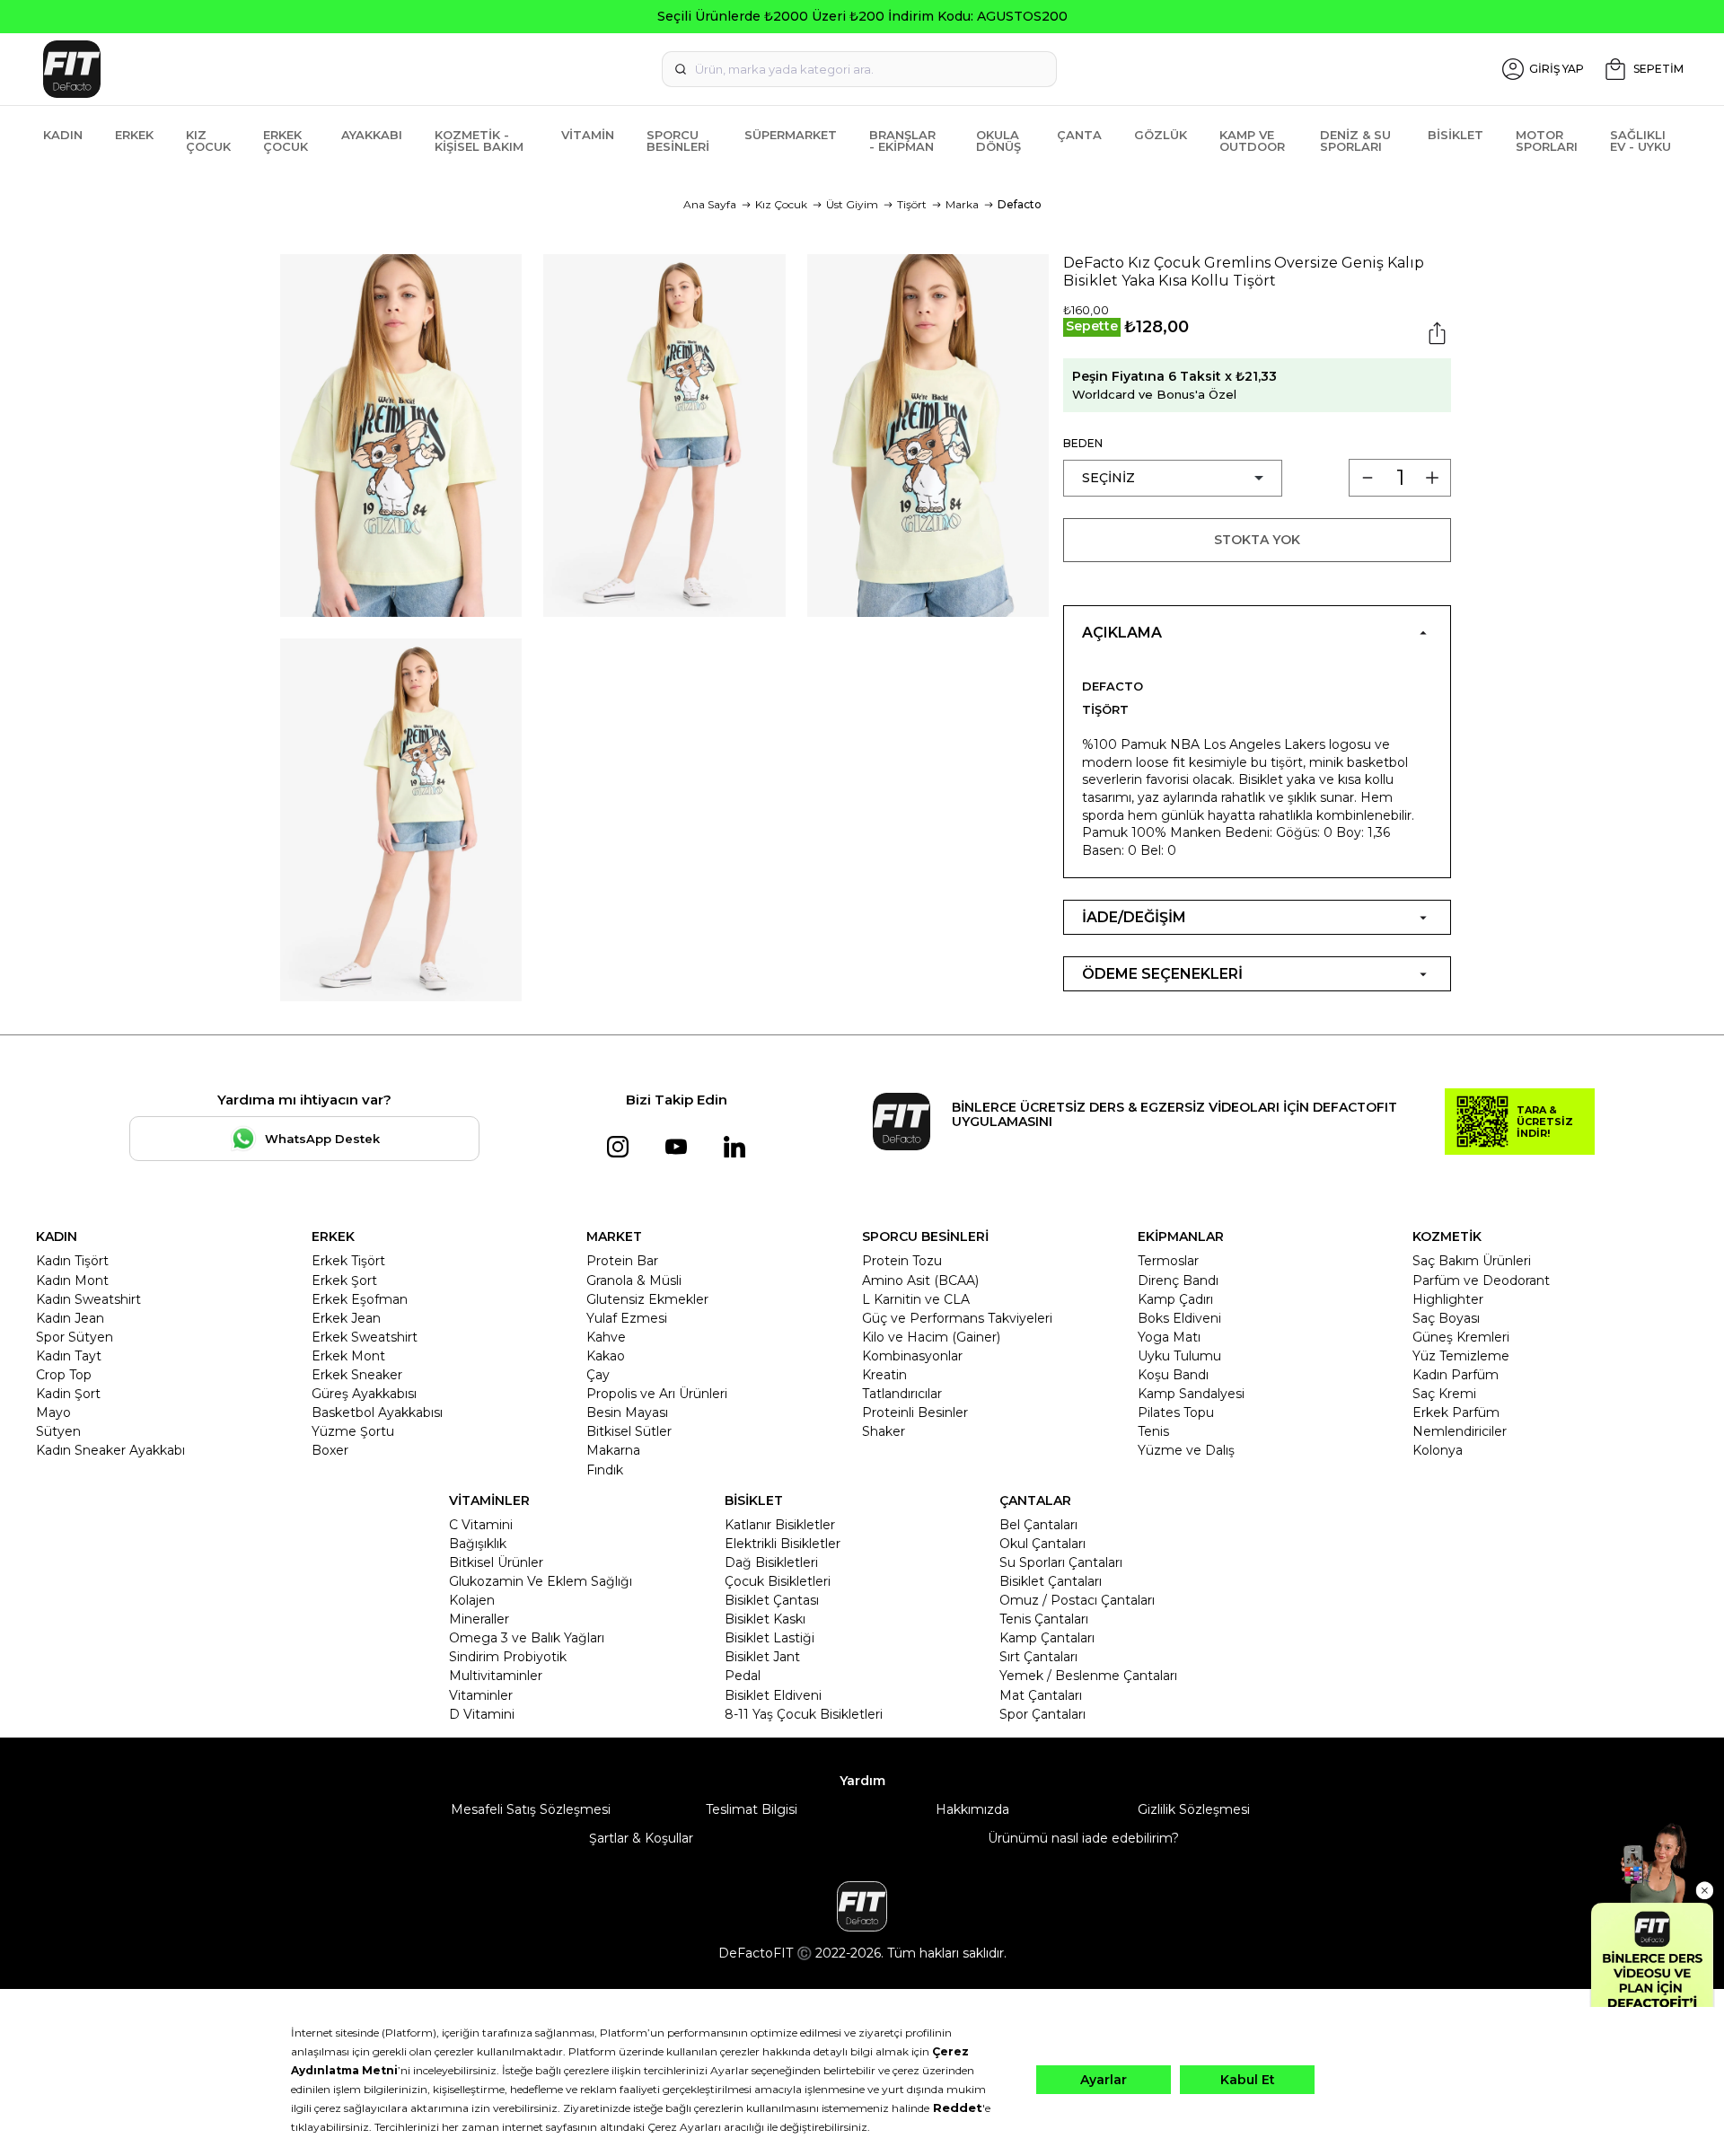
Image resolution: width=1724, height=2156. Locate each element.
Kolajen (472, 1600)
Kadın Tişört (72, 1261)
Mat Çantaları (1041, 1695)
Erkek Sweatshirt (365, 1337)
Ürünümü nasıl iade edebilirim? (1083, 1838)
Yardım (862, 1781)
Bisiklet (1456, 135)
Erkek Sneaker (357, 1375)
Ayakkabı (372, 135)
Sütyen (58, 1431)
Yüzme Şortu (353, 1431)
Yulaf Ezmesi (627, 1318)
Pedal (743, 1676)
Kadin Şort (68, 1394)
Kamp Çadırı (1175, 1299)
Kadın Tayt (69, 1356)
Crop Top (64, 1375)
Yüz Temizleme (1461, 1356)
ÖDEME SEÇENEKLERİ (1162, 974)
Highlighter (1448, 1299)
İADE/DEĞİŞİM (1134, 917)
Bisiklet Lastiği (770, 1638)
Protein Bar (622, 1261)
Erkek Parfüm (1456, 1412)
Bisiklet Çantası (772, 1600)
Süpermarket (791, 135)
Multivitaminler (496, 1676)
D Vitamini (482, 1714)
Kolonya (1438, 1450)
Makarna (613, 1450)
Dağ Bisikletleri (771, 1562)
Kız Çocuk (208, 141)
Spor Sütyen (75, 1337)
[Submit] (681, 69)
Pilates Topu (1176, 1412)
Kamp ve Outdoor (1252, 141)
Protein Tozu (902, 1261)
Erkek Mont (348, 1356)
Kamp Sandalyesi (1191, 1394)
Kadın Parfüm (1456, 1375)
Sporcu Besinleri (678, 141)
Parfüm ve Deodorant (1481, 1280)
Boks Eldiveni (1179, 1318)
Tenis (1153, 1431)
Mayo (53, 1412)
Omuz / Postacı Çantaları (1077, 1600)
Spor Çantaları (1042, 1714)
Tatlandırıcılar (902, 1394)
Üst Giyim (852, 204)
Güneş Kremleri (1461, 1337)
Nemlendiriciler (1460, 1431)
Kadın (63, 135)
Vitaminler (481, 1695)
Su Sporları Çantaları (1061, 1562)
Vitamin (588, 135)
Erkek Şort (344, 1280)
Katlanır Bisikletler (780, 1525)
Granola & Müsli (634, 1280)
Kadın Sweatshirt (88, 1299)
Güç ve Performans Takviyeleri (957, 1318)
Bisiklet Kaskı (765, 1619)
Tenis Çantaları (1044, 1619)
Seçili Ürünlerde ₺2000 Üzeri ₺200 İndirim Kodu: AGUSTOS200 (862, 16)
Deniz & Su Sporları (1355, 141)
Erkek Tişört (348, 1261)
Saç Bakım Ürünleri (1472, 1261)
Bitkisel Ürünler (496, 1562)
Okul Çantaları (1042, 1544)
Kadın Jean (70, 1318)
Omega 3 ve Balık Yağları (527, 1638)
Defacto (1020, 204)
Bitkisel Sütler (629, 1431)
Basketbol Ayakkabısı (377, 1412)
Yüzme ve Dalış (1186, 1450)
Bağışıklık (478, 1544)
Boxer (330, 1450)
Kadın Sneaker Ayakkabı (110, 1450)
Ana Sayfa (710, 204)
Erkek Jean (346, 1318)
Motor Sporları (1547, 141)
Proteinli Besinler (915, 1412)
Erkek (134, 135)
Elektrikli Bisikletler (783, 1544)
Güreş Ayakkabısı (364, 1394)
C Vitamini (481, 1525)
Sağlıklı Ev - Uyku (1640, 141)
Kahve (606, 1337)
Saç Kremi (1444, 1394)
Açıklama (1122, 633)
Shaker (884, 1431)
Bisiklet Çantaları (1051, 1581)
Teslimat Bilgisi (752, 1809)
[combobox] (859, 69)
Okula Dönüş (998, 141)
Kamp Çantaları (1047, 1638)
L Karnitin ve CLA (916, 1299)
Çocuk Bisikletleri (778, 1581)
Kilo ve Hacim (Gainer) (931, 1337)
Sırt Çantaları (1038, 1657)
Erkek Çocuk (286, 141)
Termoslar (1168, 1261)
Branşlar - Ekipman (902, 141)
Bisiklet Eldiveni (773, 1695)
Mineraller (479, 1619)
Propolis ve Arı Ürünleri (657, 1394)
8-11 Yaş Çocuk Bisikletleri (804, 1714)
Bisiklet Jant (762, 1657)
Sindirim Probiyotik (508, 1657)
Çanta (1079, 135)
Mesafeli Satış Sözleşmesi (531, 1809)
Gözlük (1161, 135)
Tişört (912, 204)
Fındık (605, 1470)
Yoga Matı (1169, 1337)
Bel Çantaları (1038, 1525)
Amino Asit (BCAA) (920, 1280)
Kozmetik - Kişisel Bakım (479, 141)
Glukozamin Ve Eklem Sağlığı (541, 1581)
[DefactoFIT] (311, 69)
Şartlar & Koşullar (641, 1838)
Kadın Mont (72, 1280)
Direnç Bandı (1178, 1280)
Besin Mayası (627, 1412)
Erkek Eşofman (360, 1299)
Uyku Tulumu (1179, 1356)
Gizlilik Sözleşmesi (1194, 1809)
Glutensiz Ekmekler (647, 1299)
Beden (1083, 443)
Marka (962, 204)
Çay (598, 1375)
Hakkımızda (972, 1809)
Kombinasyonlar (912, 1356)
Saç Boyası (1446, 1318)
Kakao (606, 1356)
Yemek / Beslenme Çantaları (1088, 1676)
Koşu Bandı (1173, 1375)
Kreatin (884, 1375)
